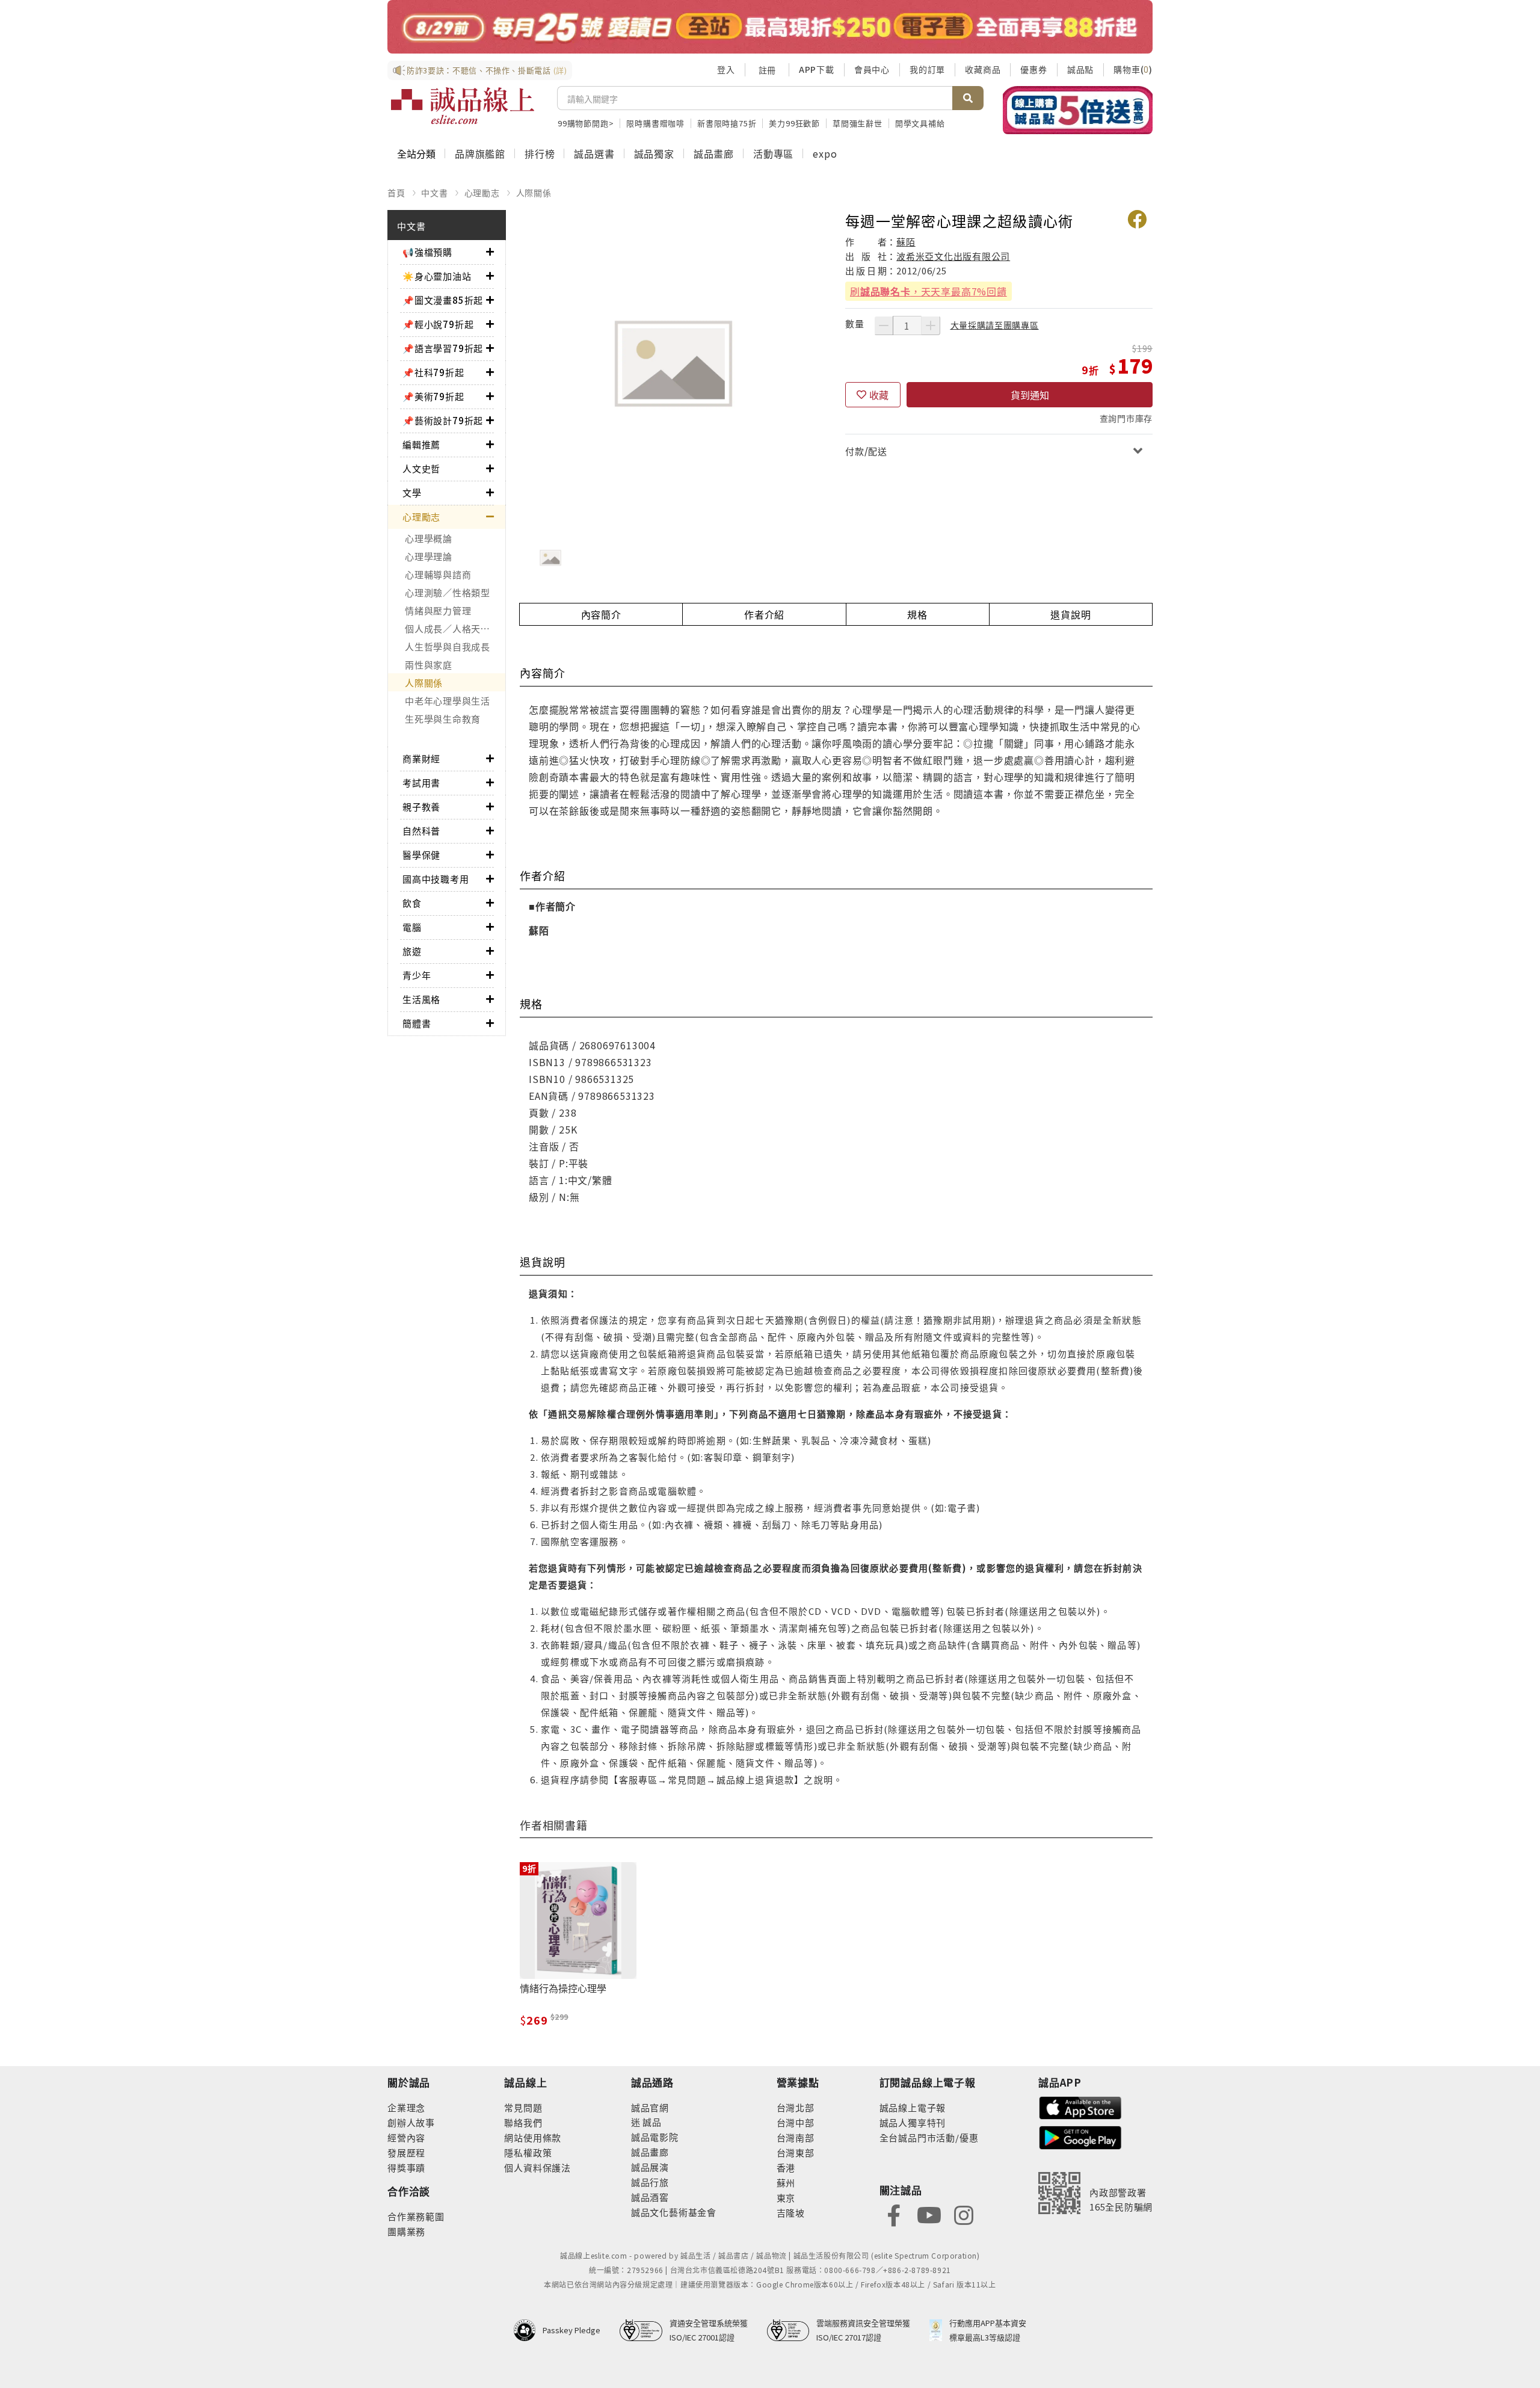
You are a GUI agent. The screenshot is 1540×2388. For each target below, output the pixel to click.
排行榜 (540, 153)
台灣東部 (796, 2152)
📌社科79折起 (433, 372)
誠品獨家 (654, 153)
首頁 (396, 193)
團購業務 (406, 2231)
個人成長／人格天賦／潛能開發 (455, 628)
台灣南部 (796, 2137)
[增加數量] (931, 325)
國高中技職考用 (436, 879)
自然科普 (421, 831)
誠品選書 (594, 153)
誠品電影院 (655, 2137)
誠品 (651, 2122)
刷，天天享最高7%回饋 (929, 291)
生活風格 (421, 999)
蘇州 (786, 2183)
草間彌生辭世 (858, 123)
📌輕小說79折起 (438, 324)
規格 (917, 614)
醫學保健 (421, 855)
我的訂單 (927, 69)
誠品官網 (650, 2107)
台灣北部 (796, 2107)
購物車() (1133, 69)
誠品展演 (650, 2167)
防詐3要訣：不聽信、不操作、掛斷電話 (487, 70)
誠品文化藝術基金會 (674, 2212)
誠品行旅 (650, 2182)
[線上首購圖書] (1078, 110)
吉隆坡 (791, 2213)
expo (825, 153)
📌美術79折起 (433, 396)
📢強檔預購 (427, 252)
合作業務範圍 (416, 2216)
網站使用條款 (533, 2137)
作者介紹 (764, 614)
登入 (726, 69)
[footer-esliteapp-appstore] (1080, 2107)
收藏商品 (983, 69)
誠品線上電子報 (913, 2107)
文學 (412, 492)
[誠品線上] (463, 106)
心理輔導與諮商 (438, 574)
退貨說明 (1070, 614)
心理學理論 (429, 556)
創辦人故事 (411, 2122)
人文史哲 (421, 468)
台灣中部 (796, 2122)
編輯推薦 (421, 444)
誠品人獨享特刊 (913, 2122)
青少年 (417, 975)
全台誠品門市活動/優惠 (929, 2137)
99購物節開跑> (586, 123)
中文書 (434, 193)
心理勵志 (482, 193)
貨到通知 (1030, 395)
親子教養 (421, 807)
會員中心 (872, 69)
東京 (786, 2198)
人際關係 (534, 193)
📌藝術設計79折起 (443, 420)
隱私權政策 (528, 2152)
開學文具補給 (920, 123)
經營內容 (406, 2137)
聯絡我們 (523, 2122)
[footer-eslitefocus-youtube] (929, 2214)
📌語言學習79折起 (443, 348)
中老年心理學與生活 (448, 701)
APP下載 (817, 69)
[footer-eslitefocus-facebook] (894, 2214)
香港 (786, 2167)
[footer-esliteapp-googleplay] (1080, 2136)
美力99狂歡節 (794, 123)
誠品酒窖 (650, 2197)
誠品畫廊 (714, 153)
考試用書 (421, 782)
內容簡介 (601, 614)
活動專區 (773, 153)
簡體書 (417, 1023)
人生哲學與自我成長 (448, 646)
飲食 (412, 903)
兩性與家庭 (429, 665)
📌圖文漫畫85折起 (443, 300)
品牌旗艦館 (480, 153)
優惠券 (1033, 69)
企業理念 (406, 2107)
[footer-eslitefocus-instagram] (964, 2214)
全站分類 (416, 153)
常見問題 (523, 2107)
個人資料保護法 (537, 2167)
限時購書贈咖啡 (655, 123)
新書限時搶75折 (727, 123)
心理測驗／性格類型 (448, 592)
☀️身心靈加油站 (437, 276)
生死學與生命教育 (443, 719)
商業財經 (421, 758)
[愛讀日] (770, 27)
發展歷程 (406, 2152)
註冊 (767, 70)
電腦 (412, 927)
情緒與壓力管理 (438, 610)
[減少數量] (884, 325)
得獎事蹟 (406, 2167)
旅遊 (412, 951)
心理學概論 (429, 538)
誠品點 (1080, 69)
